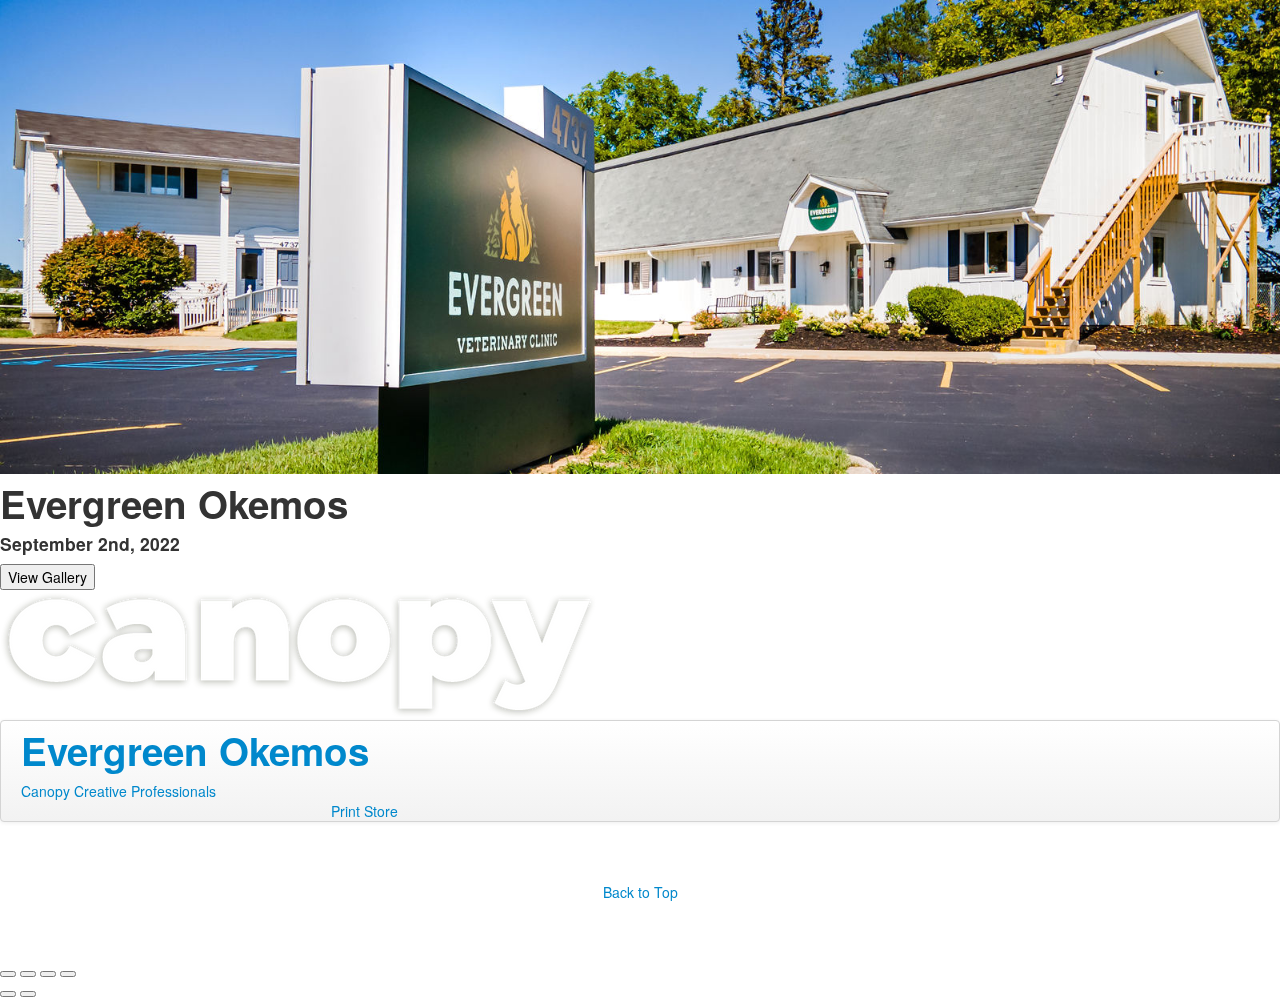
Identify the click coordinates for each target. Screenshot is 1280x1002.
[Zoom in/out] (68, 974)
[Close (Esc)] (8, 974)
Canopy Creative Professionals (118, 791)
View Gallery (47, 577)
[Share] (28, 974)
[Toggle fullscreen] (48, 974)
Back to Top (640, 892)
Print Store (364, 811)
